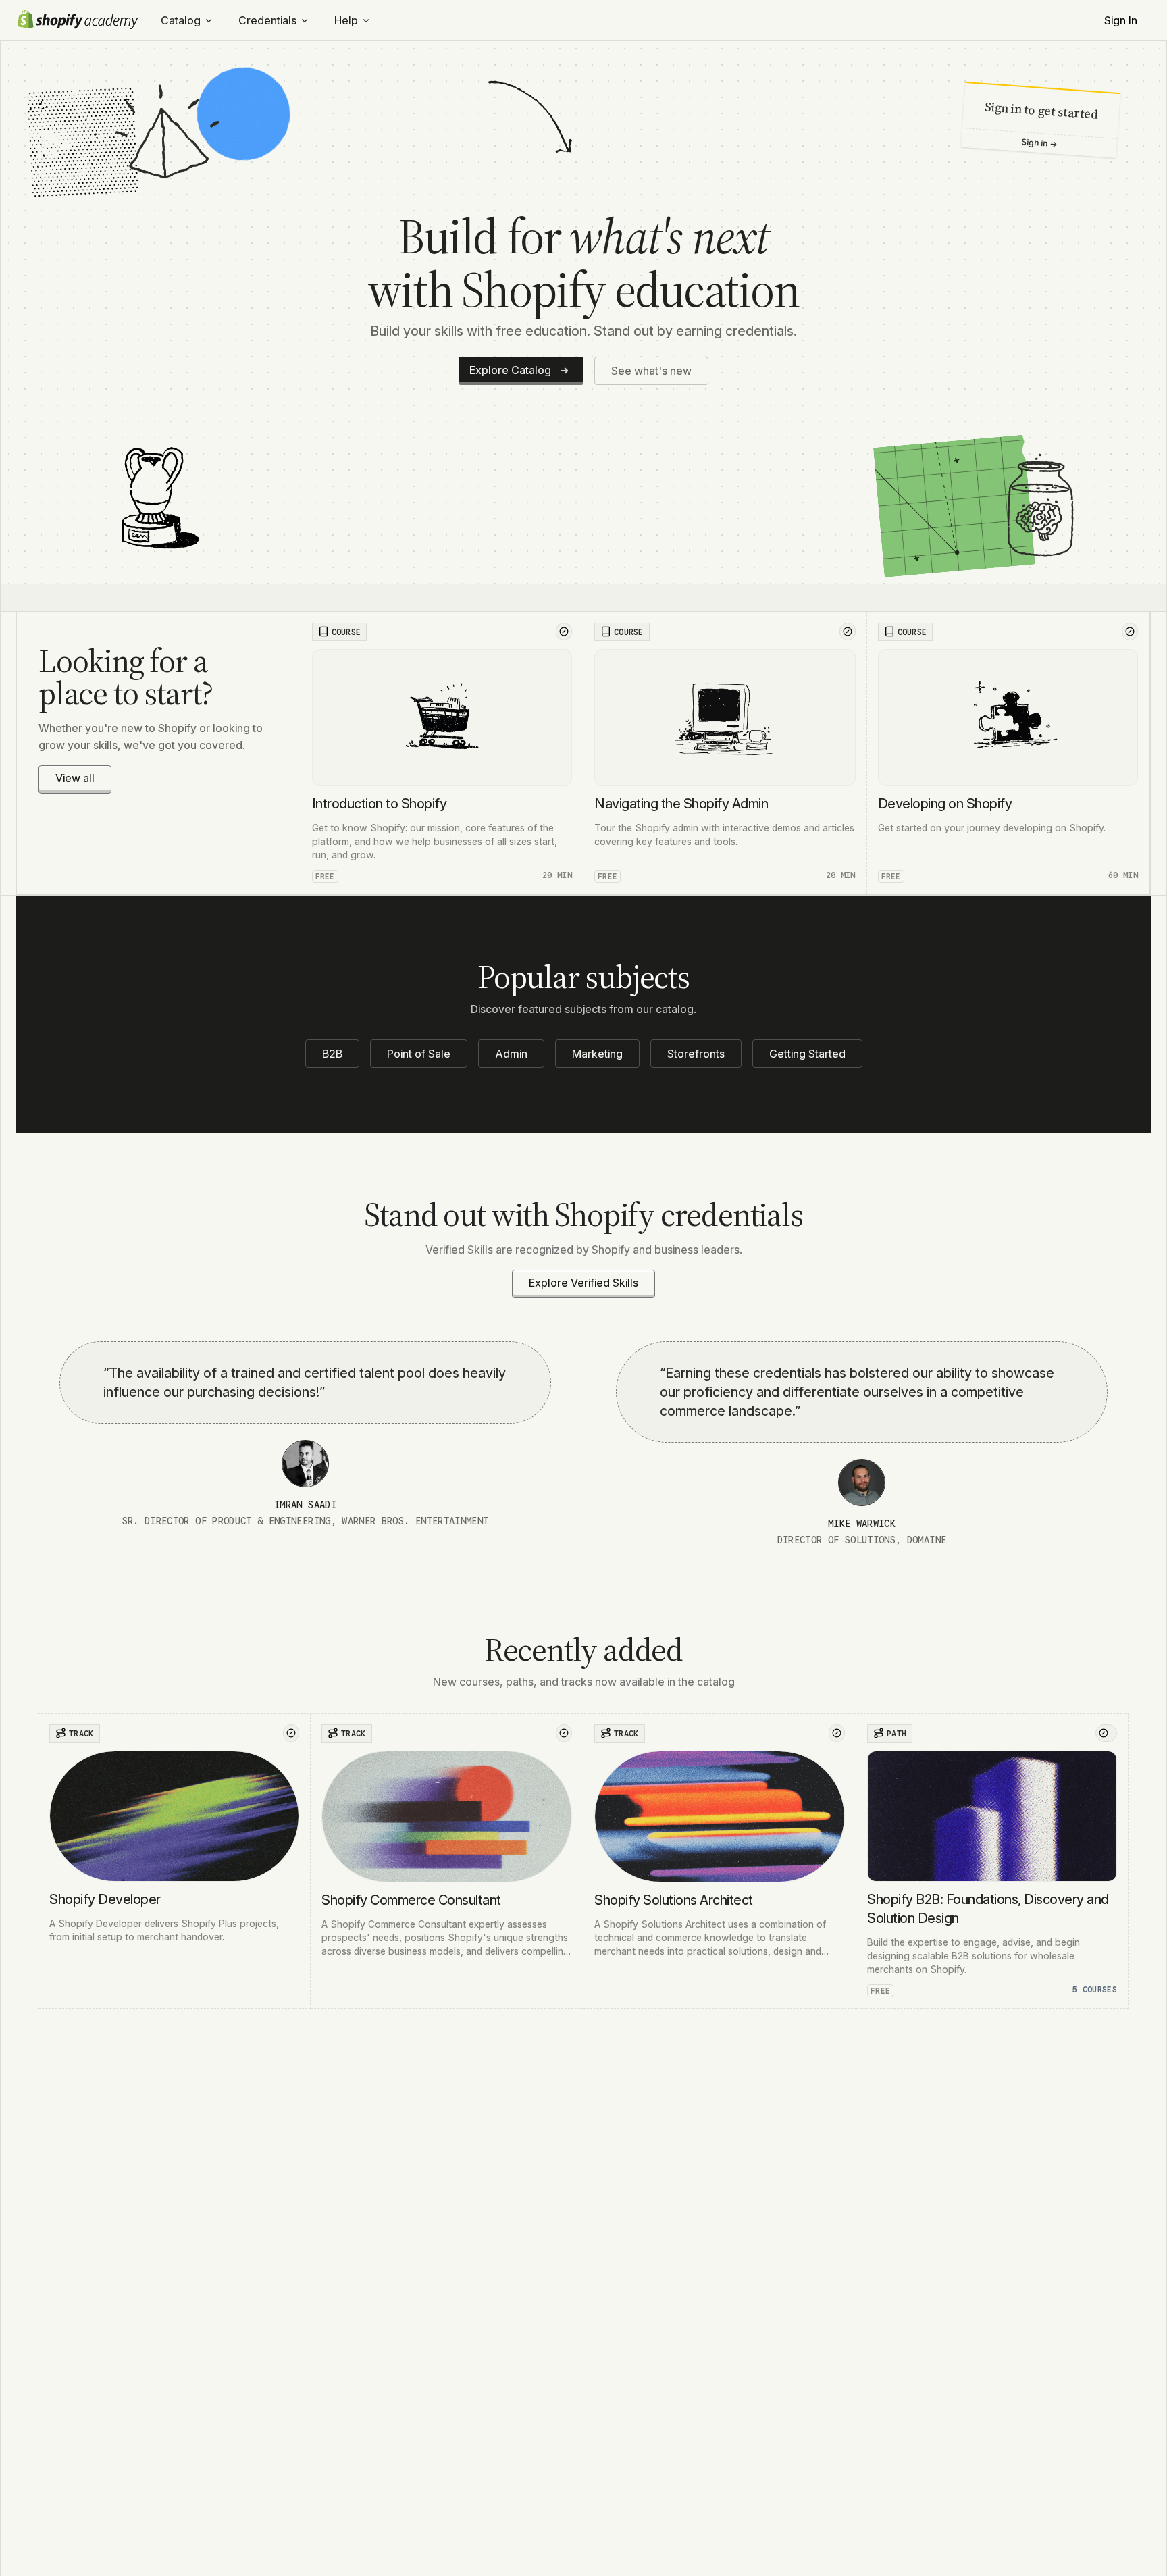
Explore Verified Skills (583, 1283)
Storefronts (696, 1054)
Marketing (597, 1054)
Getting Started (807, 1054)
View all (75, 778)
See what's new (651, 371)
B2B (332, 1054)
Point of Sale (419, 1054)
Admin (511, 1054)
